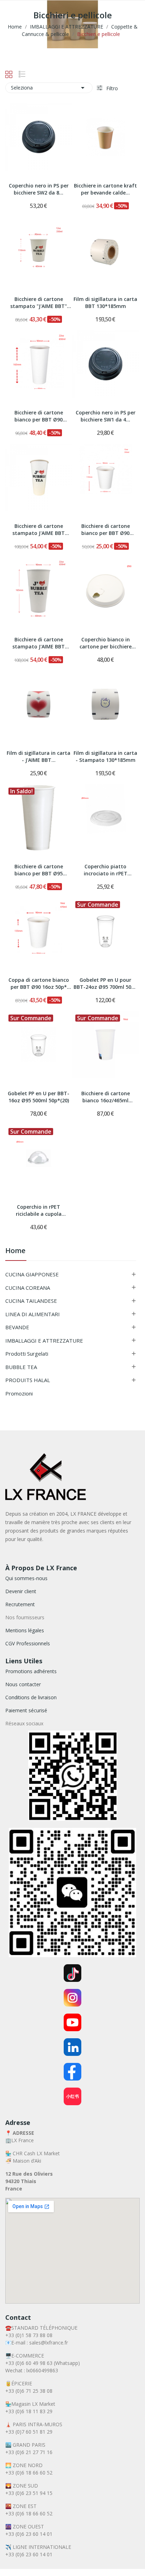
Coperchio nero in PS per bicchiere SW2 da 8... (39, 189)
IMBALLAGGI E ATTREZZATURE (44, 1341)
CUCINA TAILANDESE (31, 1301)
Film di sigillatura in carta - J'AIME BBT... (39, 756)
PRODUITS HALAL (28, 1380)
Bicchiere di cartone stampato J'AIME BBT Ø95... (39, 530)
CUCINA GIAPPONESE (32, 1274)
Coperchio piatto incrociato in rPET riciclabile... (106, 870)
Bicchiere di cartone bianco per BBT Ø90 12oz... (106, 530)
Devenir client (21, 1591)
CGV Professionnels (28, 1643)
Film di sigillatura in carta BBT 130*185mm (105, 303)
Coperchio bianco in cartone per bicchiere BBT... (106, 643)
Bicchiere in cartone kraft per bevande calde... (105, 189)
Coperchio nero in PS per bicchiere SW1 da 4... (106, 416)
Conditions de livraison (31, 1697)
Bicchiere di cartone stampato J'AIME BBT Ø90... (39, 643)
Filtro (111, 88)
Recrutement (20, 1604)
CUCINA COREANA (28, 1288)
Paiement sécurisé (26, 1710)
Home (15, 1251)
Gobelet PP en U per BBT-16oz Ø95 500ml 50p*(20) (39, 1097)
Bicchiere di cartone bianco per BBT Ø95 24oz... (39, 870)
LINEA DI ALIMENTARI (33, 1314)
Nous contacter (23, 1684)
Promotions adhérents (31, 1671)
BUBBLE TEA (21, 1367)
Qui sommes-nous (26, 1578)
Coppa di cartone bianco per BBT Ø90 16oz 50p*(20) (39, 984)
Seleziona (49, 88)
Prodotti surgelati (27, 1354)
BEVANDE (17, 1327)
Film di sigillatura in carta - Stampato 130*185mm (105, 756)
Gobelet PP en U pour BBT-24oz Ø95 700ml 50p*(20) (105, 984)
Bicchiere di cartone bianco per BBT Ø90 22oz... (39, 417)
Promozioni (19, 1393)
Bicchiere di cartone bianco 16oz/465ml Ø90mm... (106, 1097)
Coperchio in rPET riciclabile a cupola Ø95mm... (39, 1211)
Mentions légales (25, 1630)
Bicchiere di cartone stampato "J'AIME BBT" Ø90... (39, 303)
